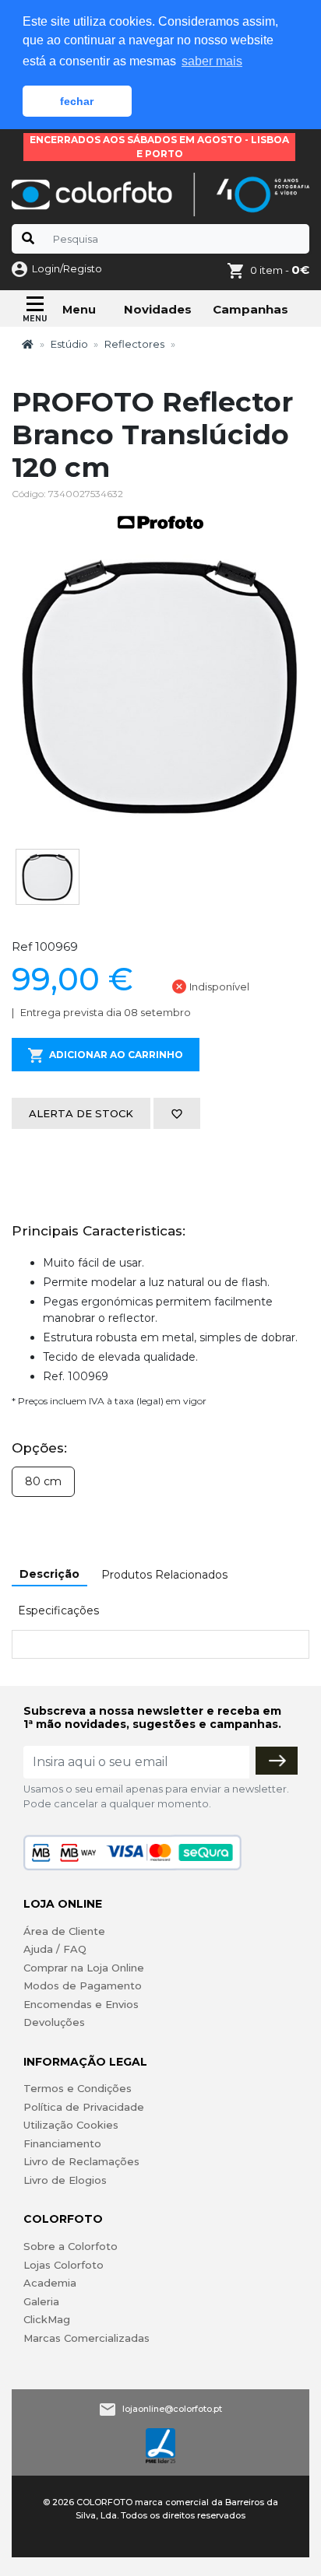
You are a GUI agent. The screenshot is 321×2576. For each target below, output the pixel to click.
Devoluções (54, 2022)
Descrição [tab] (49, 1574)
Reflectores (134, 344)
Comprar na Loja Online (84, 1968)
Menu (79, 310)
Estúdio (69, 344)
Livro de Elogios (65, 2180)
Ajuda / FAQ (55, 1949)
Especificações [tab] (58, 1610)
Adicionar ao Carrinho (116, 1055)
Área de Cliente (64, 1931)
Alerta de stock (81, 1113)
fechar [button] (77, 101)
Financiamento (62, 2143)
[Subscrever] (277, 1761)
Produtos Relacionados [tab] (164, 1575)
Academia (50, 2283)
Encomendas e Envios (81, 2004)
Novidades (158, 309)
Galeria (41, 2301)
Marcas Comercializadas (86, 2338)
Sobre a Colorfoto (71, 2246)
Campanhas (250, 309)
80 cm (43, 1481)
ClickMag (47, 2319)
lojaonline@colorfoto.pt (172, 2409)
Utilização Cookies (71, 2125)
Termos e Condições (78, 2088)
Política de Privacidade (84, 2107)
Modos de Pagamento (83, 1985)
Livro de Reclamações (81, 2161)
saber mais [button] (212, 61)
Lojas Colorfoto (63, 2265)
